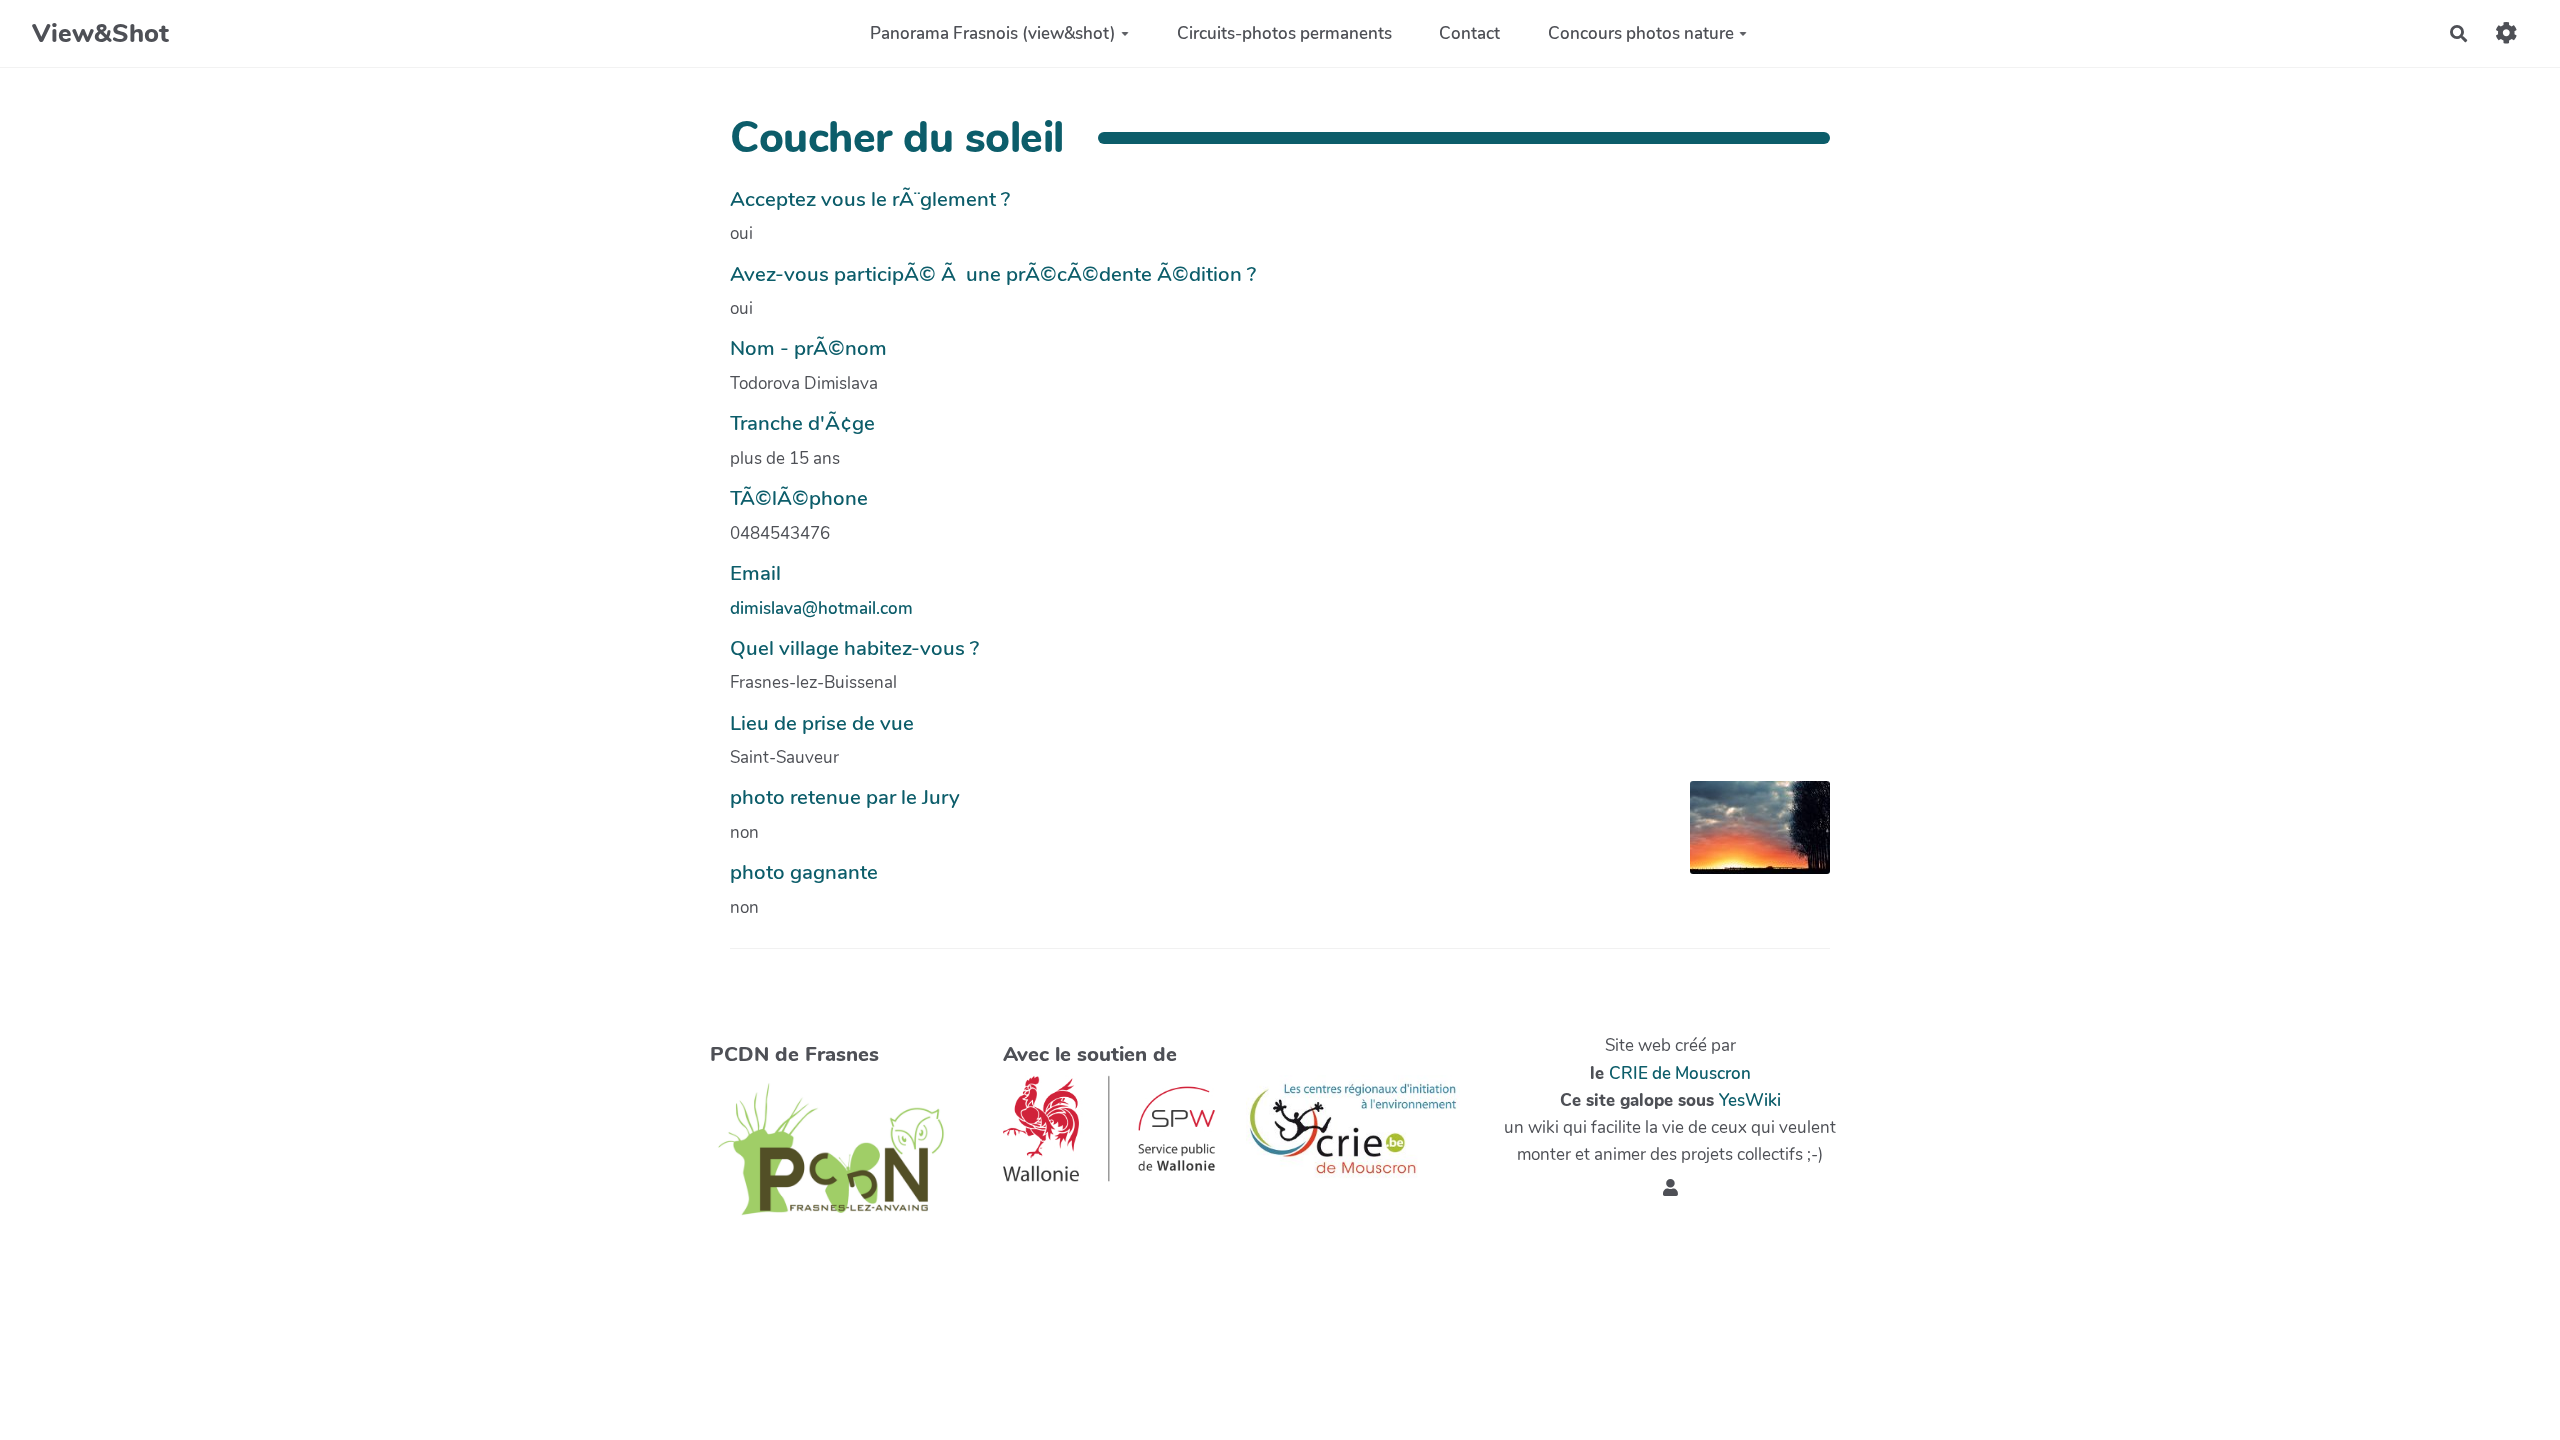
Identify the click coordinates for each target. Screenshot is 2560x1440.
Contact (1469, 33)
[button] (1670, 1188)
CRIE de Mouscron (1680, 1073)
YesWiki (1750, 1100)
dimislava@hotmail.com (821, 608)
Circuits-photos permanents (1284, 33)
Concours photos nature (1641, 33)
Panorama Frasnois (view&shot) (993, 33)
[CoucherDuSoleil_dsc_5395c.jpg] (1750, 837)
